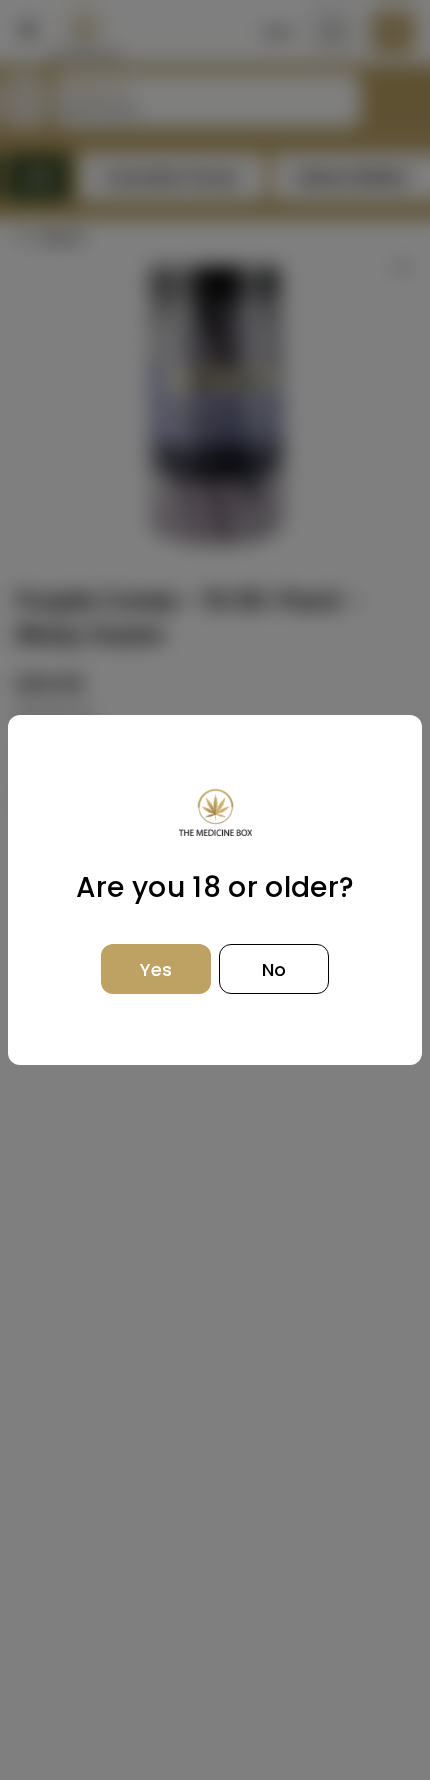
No (274, 969)
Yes (156, 969)
